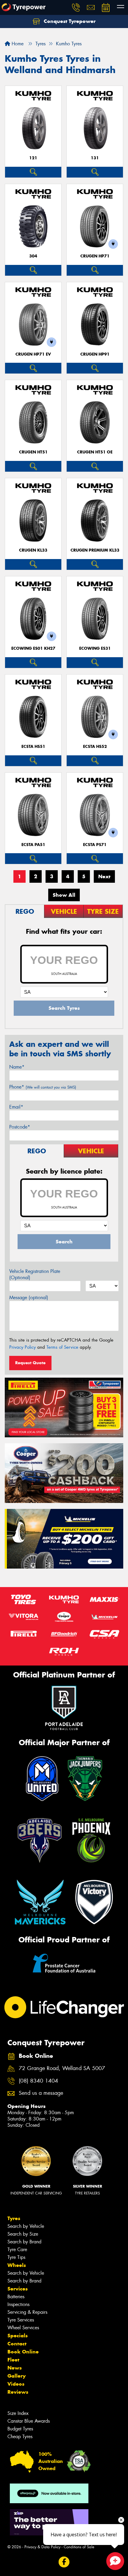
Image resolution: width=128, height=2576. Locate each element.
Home (17, 44)
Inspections (18, 2304)
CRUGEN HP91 (95, 354)
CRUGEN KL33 (33, 550)
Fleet (13, 2360)
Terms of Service (62, 1347)
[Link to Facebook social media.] (64, 2562)
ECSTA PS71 (95, 845)
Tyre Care (17, 2249)
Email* (16, 1107)
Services (18, 2289)
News (15, 2368)
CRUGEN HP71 (95, 256)
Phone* (43, 1087)
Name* (17, 1067)
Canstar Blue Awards (29, 2421)
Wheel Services (23, 2328)
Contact (17, 2344)
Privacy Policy (22, 1347)
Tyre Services (21, 2320)
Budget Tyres (20, 2429)
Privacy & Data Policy (42, 2547)
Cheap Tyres (20, 2437)
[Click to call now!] (76, 7)
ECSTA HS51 (33, 747)
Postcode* (20, 1127)
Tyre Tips (16, 2257)
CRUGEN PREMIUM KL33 (95, 550)
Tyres (14, 2218)
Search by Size (23, 2234)
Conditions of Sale (79, 2547)
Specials (18, 2336)
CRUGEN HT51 (33, 452)
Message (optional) (29, 1298)
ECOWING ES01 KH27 (33, 648)
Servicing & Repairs (27, 2312)
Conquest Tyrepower (69, 21)
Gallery (17, 2376)
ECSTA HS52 (95, 747)
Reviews (18, 2392)
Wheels (17, 2265)
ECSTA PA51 (33, 845)
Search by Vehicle (26, 2226)
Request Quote (30, 1363)
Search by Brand (24, 2242)
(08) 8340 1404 (38, 2081)
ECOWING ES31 (95, 648)
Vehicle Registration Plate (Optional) (35, 1274)
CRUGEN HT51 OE (95, 452)
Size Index (18, 2413)
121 (33, 158)
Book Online (23, 2352)
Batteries (16, 2297)
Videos (16, 2384)
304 (33, 256)
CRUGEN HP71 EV (33, 354)
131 (95, 158)
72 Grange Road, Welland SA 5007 (62, 2068)
